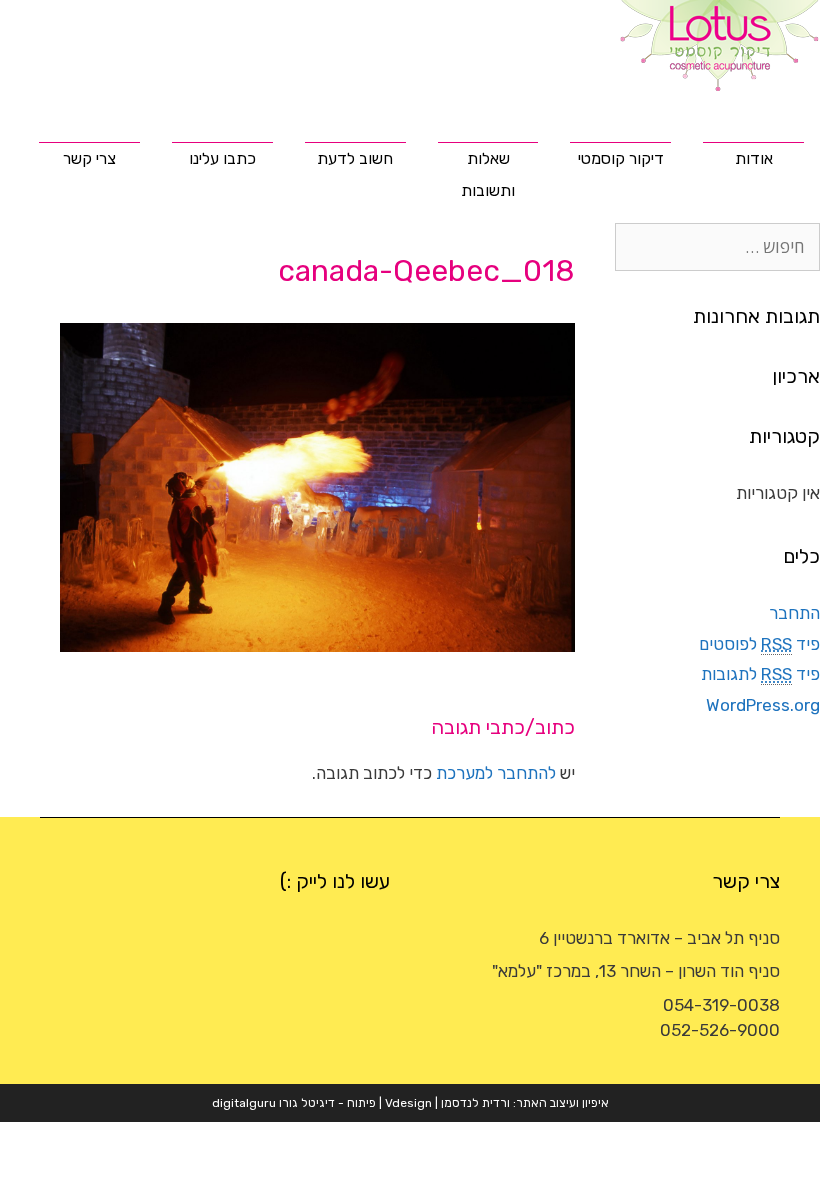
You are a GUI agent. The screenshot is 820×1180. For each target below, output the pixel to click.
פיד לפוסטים (759, 644)
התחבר (794, 613)
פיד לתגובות (760, 674)
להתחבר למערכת (496, 773)
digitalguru (244, 1103)
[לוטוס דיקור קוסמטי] (720, 44)
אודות (754, 158)
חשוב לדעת (355, 158)
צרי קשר (89, 158)
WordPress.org (763, 705)
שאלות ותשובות (488, 174)
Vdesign (408, 1103)
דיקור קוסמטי (621, 158)
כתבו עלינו (222, 158)
